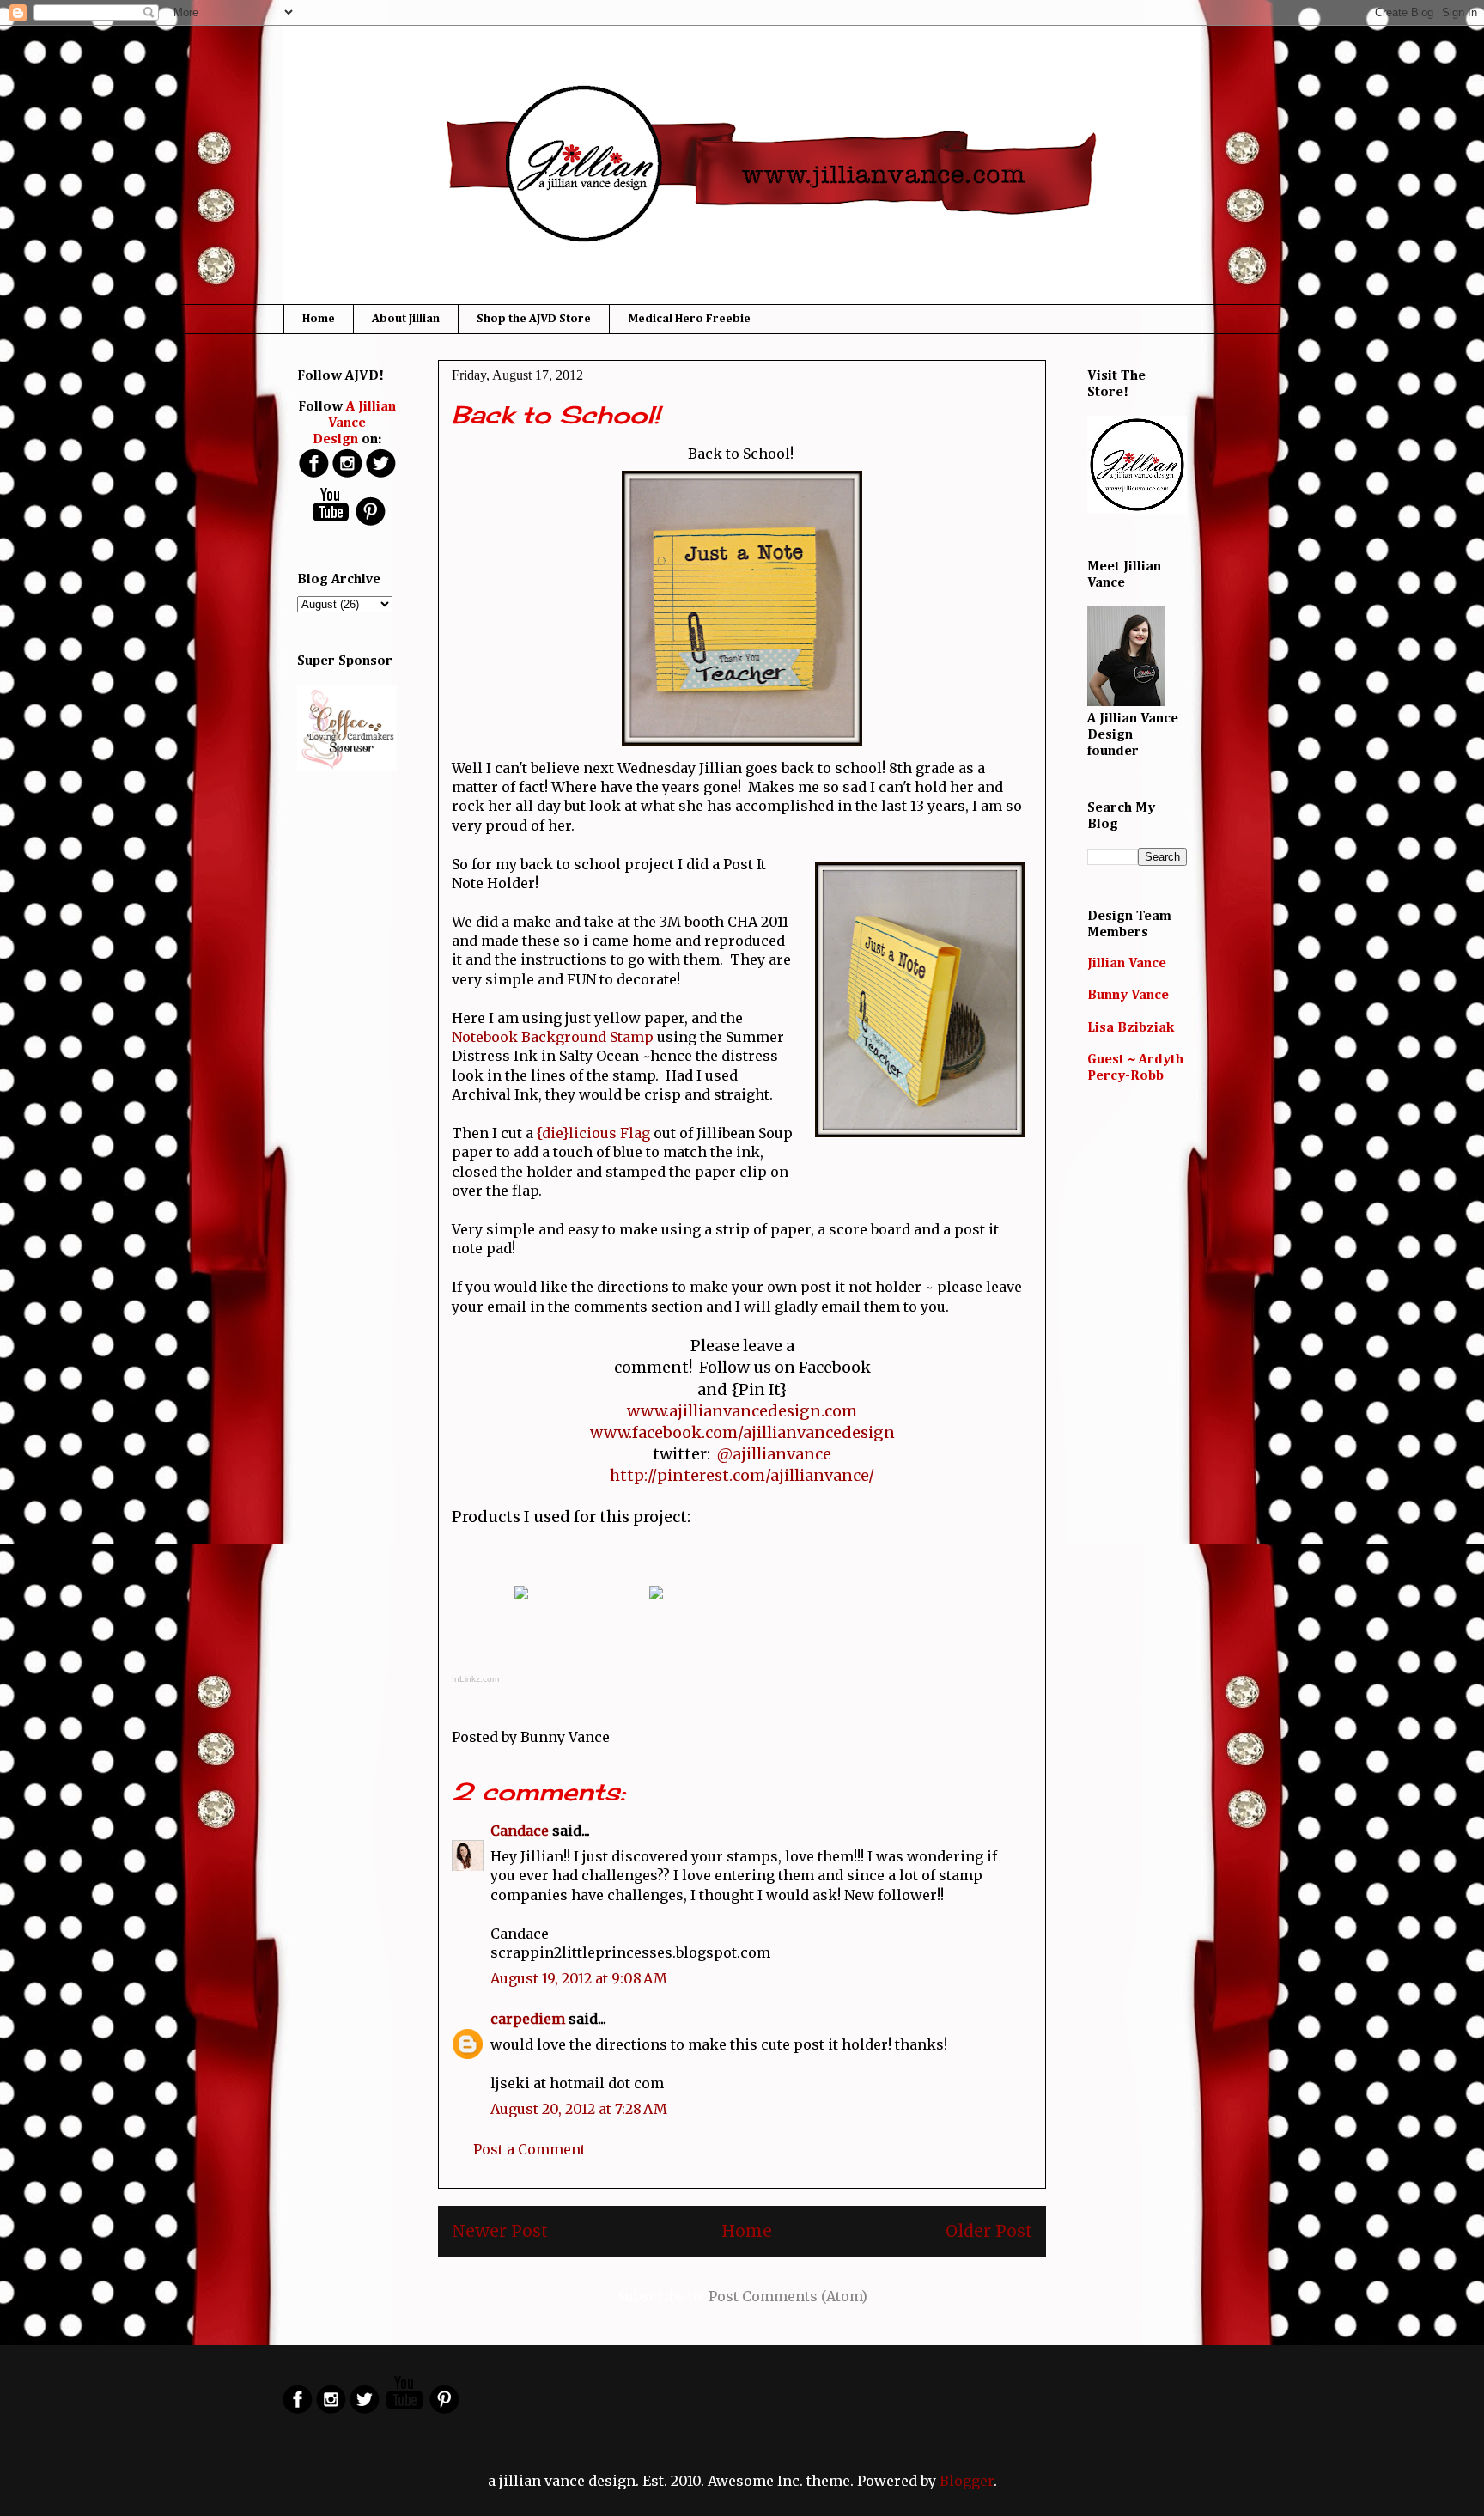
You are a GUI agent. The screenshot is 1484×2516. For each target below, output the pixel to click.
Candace (520, 1831)
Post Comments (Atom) (788, 2296)
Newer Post (500, 2231)
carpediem (528, 2019)
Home (319, 319)
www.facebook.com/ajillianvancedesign (742, 1432)
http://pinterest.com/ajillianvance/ (742, 1475)
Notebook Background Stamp (553, 1037)
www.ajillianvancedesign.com (742, 1411)
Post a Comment (529, 2149)
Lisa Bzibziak (1131, 1028)
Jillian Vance (1127, 964)
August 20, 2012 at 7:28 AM (579, 2109)
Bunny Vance (1128, 996)
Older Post (989, 2231)
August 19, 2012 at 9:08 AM (579, 1978)
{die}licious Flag (593, 1133)
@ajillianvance (774, 1454)
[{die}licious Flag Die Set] (521, 1602)
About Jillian (406, 319)
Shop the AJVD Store (534, 319)
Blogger (967, 2481)
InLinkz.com (475, 1679)
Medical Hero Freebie (689, 319)
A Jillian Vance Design (355, 423)
